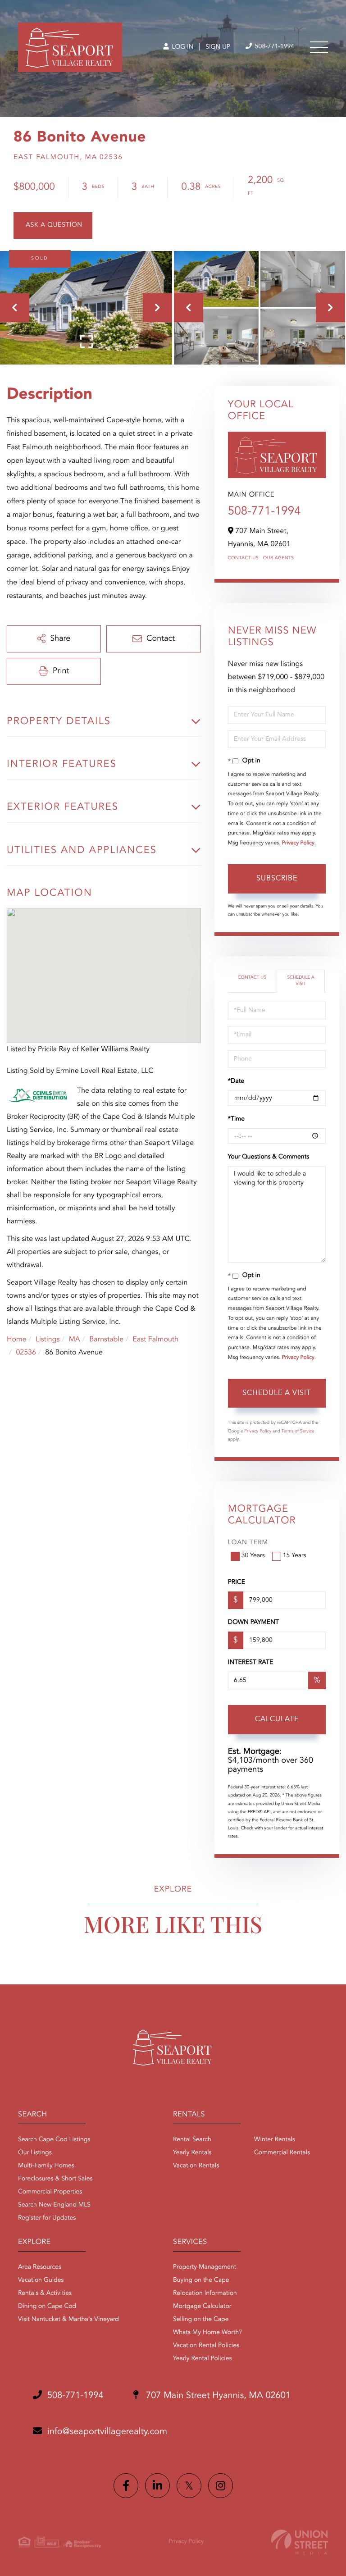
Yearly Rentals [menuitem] (192, 2153)
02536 (26, 1353)
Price (237, 1582)
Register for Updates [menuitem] (47, 2218)
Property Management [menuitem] (205, 2267)
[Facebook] (126, 2486)
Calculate (277, 1719)
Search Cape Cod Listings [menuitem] (54, 2140)
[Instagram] (221, 2486)
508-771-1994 (274, 47)
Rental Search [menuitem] (192, 2140)
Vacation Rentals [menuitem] (196, 2166)
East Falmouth (155, 1340)
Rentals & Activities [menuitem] (45, 2293)
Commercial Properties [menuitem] (50, 2192)
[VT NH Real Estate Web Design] (300, 2542)
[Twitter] (189, 2486)
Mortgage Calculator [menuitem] (202, 2307)
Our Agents (279, 558)
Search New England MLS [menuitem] (54, 2205)
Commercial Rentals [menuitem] (282, 2153)
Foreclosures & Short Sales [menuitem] (55, 2179)
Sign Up (218, 47)
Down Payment (253, 1623)
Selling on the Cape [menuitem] (201, 2320)
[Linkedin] (157, 2486)
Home (17, 1340)
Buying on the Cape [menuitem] (201, 2280)
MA (75, 1340)
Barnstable (106, 1340)
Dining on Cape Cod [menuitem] (47, 2307)
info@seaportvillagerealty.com (107, 2432)
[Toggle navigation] (319, 47)
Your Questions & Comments (269, 1157)
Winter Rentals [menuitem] (275, 2140)
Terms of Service (298, 1432)
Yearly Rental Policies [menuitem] (202, 2359)
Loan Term (248, 1543)
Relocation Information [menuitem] (205, 2293)
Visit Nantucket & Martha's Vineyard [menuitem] (68, 2320)
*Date (236, 1081)
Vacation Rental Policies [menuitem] (206, 2346)
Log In (182, 47)
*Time (236, 1119)
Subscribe (277, 879)
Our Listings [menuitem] (35, 2153)
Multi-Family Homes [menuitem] (46, 2166)
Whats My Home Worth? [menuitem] (207, 2333)
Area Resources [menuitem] (40, 2267)
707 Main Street (217, 2396)
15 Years (295, 1556)
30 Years (253, 1556)
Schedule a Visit (301, 981)
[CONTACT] (53, 226)
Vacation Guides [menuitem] (41, 2280)
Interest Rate (251, 1663)
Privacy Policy (298, 843)
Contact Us (243, 558)
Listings (48, 1340)
